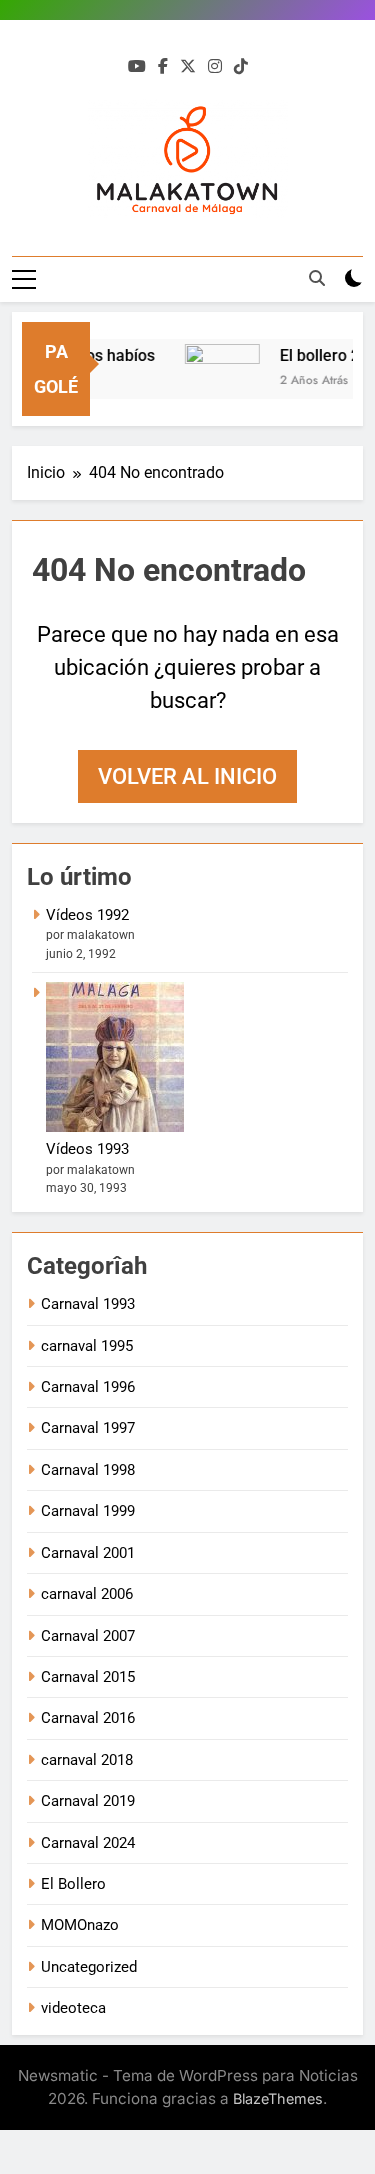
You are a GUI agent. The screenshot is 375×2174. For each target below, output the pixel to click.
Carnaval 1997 (88, 1428)
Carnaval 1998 (88, 1470)
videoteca (73, 2008)
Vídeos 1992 (87, 915)
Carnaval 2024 (88, 1843)
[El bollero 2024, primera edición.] (218, 381)
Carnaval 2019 (88, 1801)
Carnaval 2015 (88, 1677)
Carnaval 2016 (88, 1718)
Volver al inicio (187, 776)
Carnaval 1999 (88, 1511)
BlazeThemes (278, 2098)
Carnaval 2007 (88, 1636)
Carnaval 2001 (88, 1553)
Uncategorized (89, 1967)
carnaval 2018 (87, 1760)
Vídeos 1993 (87, 1149)
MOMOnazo (80, 1925)
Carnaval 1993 (88, 1304)
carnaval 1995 (87, 1346)
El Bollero (73, 1884)
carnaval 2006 (87, 1594)
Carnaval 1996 (88, 1387)
